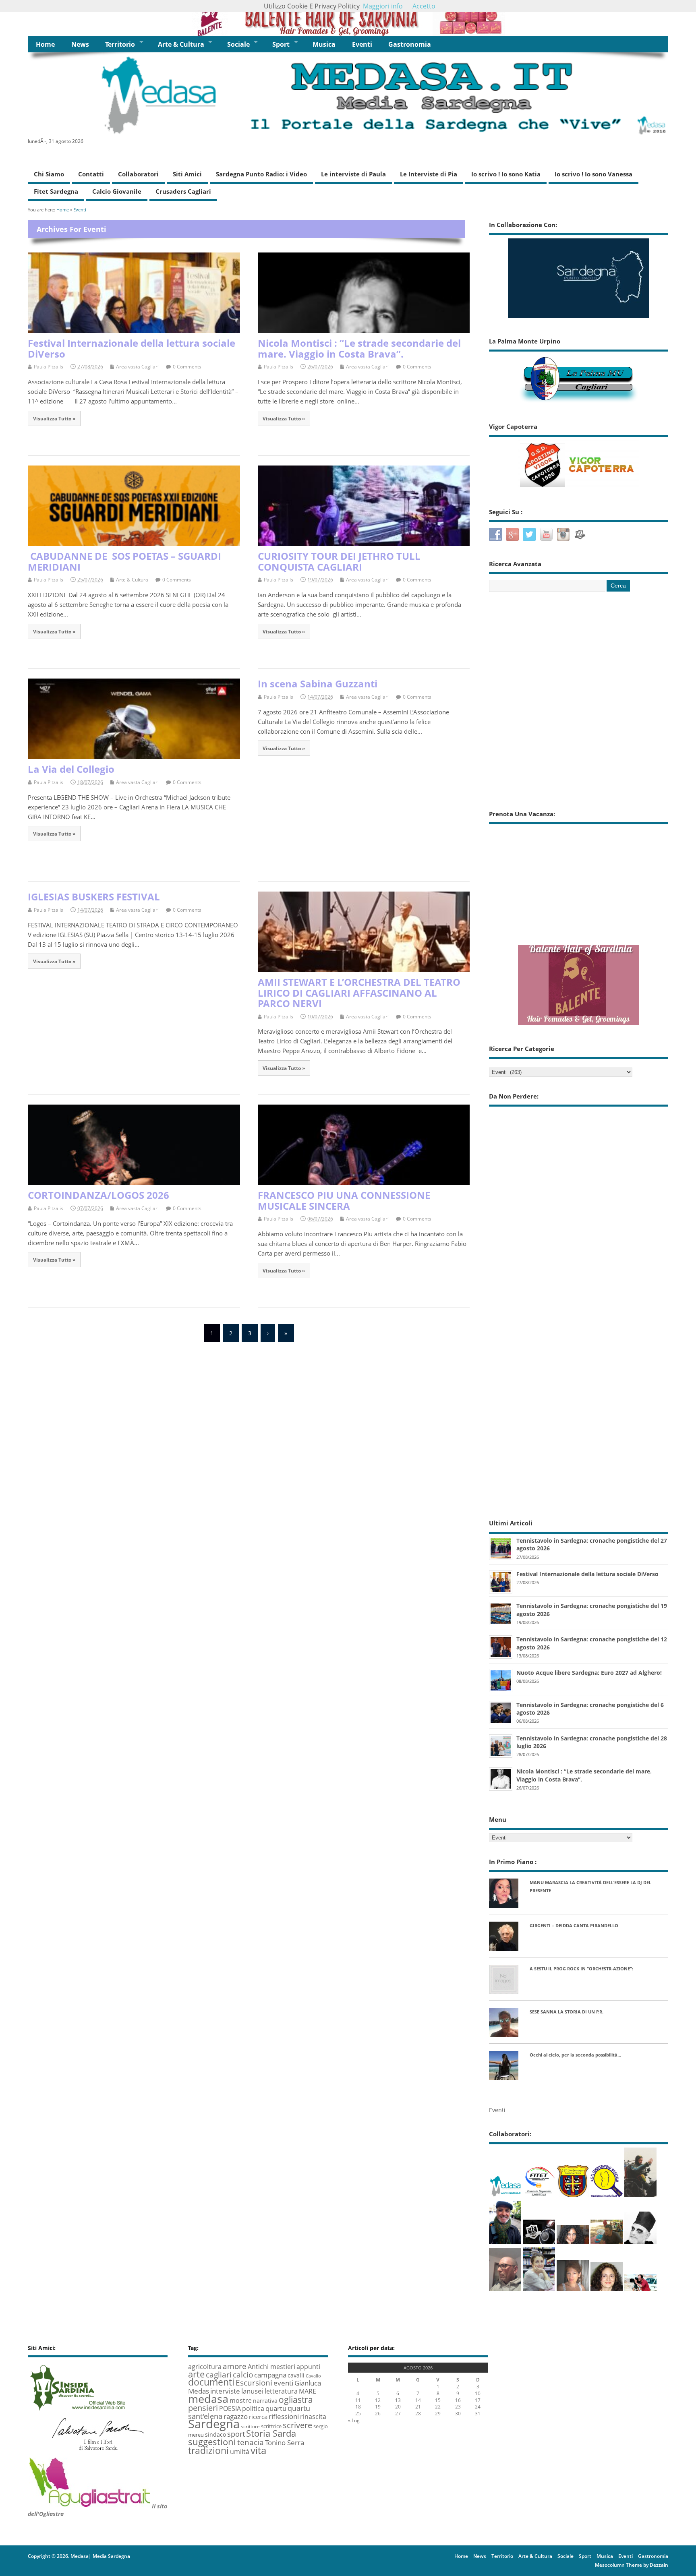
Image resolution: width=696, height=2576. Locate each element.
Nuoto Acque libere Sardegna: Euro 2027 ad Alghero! (589, 1673)
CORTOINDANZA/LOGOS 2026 (98, 1195)
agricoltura (205, 2367)
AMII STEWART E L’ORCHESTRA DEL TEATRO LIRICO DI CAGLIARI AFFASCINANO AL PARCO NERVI (359, 993)
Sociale (238, 44)
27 (398, 2414)
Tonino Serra (285, 2442)
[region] (348, 18)
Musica (324, 44)
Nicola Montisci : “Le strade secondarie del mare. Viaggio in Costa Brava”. (359, 348)
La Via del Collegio (71, 769)
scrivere (297, 2425)
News (80, 44)
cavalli (296, 2375)
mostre (241, 2400)
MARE (308, 2391)
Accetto (424, 6)
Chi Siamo (49, 174)
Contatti (91, 174)
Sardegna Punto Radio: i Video (261, 174)
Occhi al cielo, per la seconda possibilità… (575, 2055)
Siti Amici (187, 174)
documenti (211, 2382)
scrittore (250, 2426)
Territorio (120, 44)
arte (196, 2374)
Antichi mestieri (271, 2367)
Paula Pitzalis (49, 367)
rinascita (313, 2417)
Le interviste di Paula (353, 174)
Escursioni (254, 2383)
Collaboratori (138, 174)
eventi (283, 2383)
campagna (270, 2375)
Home (45, 44)
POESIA (230, 2408)
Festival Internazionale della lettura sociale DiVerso (132, 348)
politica (253, 2408)
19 (378, 2407)
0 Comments (187, 367)
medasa (208, 2399)
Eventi (362, 44)
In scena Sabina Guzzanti (318, 684)
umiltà (240, 2452)
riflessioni (284, 2416)
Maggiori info (383, 6)
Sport (281, 44)
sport (236, 2434)
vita (258, 2450)
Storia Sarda (271, 2433)
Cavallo (313, 2376)
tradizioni (208, 2450)
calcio (243, 2374)
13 (398, 2400)
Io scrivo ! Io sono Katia (506, 174)
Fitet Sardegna (56, 191)
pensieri (203, 2408)
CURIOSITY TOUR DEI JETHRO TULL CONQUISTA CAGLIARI (339, 561)
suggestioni (212, 2442)
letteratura (281, 2391)
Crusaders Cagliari (183, 191)
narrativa (265, 2401)
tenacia (251, 2442)
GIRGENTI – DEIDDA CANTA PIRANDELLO (574, 1925)
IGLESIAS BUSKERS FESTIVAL (94, 897)
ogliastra (296, 2399)
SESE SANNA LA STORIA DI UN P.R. (567, 2012)
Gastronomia (410, 44)
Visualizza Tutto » (54, 418)
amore (235, 2366)
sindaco (215, 2434)
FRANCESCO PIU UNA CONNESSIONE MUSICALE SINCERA (344, 1200)
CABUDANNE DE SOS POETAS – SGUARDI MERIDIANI (124, 561)
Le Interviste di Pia (429, 174)
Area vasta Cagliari (137, 367)
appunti (308, 2366)
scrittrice (271, 2426)
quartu (276, 2408)
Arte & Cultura (181, 44)
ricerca (258, 2417)
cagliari (219, 2375)
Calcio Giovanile (117, 191)
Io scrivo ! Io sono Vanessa (593, 174)
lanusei (252, 2391)
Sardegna (214, 2424)
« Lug (354, 2420)
